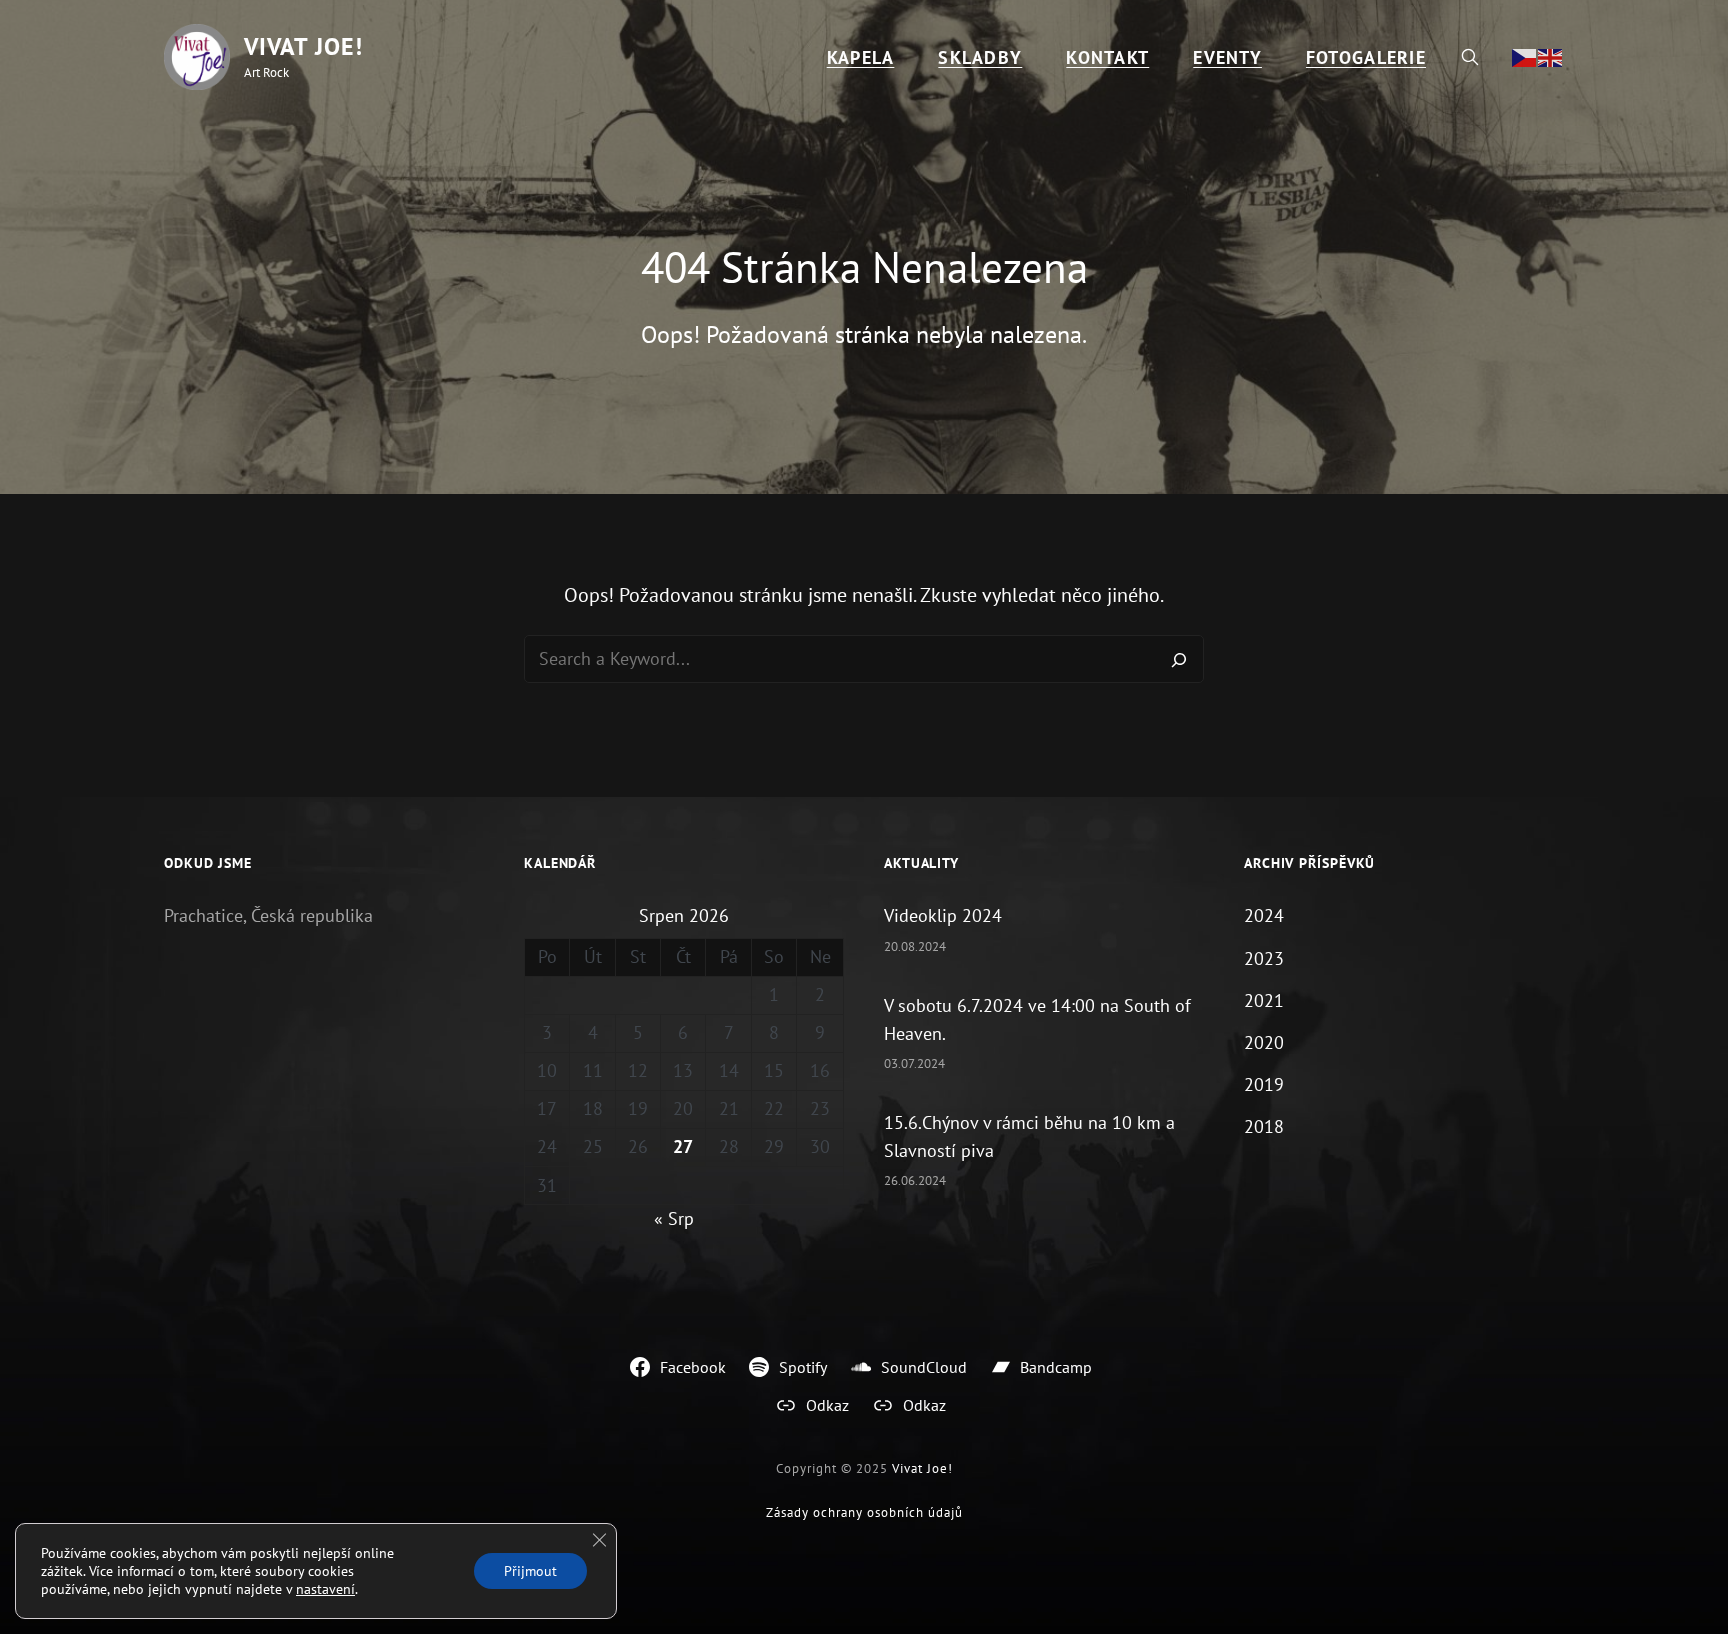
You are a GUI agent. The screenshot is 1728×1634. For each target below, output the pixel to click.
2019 (1264, 1084)
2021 (1264, 1000)
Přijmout (530, 1571)
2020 (1264, 1042)
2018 (1264, 1126)
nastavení (325, 1589)
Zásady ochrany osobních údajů (864, 1512)
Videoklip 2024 (943, 915)
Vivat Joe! (303, 46)
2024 (1264, 915)
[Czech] (1525, 56)
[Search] (1179, 659)
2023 (1264, 958)
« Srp (674, 1218)
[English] (1551, 56)
